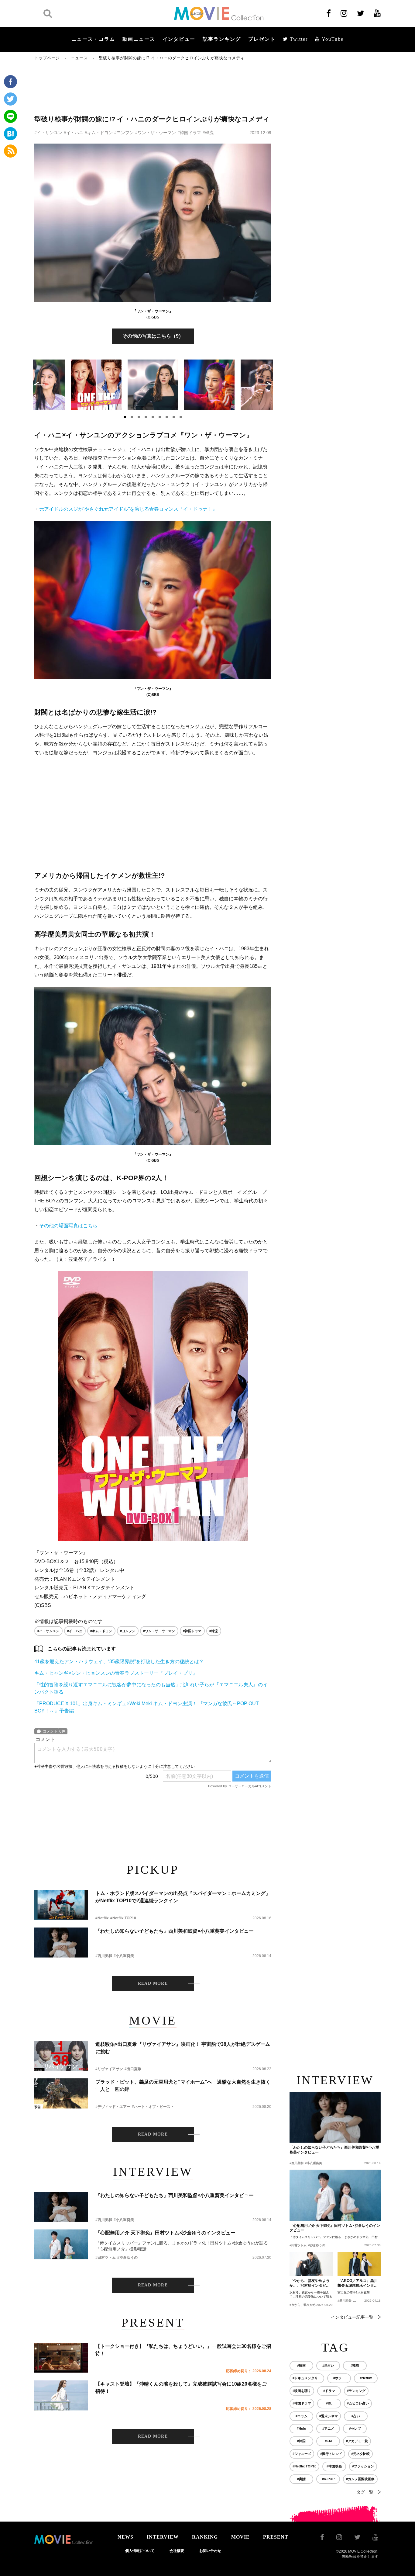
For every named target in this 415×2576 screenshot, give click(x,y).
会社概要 (177, 2551)
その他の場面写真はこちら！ (71, 1226)
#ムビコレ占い (358, 2403)
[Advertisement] (153, 87)
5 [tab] (153, 417)
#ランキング (356, 2391)
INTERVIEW (163, 2537)
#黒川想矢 (345, 2301)
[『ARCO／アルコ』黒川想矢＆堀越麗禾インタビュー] (359, 2264)
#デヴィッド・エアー (113, 2107)
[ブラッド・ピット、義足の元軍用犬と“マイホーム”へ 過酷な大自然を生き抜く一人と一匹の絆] (61, 2093)
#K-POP (328, 2479)
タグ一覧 (365, 2492)
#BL (329, 2403)
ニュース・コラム (93, 39)
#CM (328, 2441)
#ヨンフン (124, 133)
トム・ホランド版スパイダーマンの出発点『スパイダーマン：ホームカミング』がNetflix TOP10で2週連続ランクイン (183, 1897)
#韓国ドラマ (189, 133)
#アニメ (328, 2428)
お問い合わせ (210, 2551)
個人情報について (140, 2551)
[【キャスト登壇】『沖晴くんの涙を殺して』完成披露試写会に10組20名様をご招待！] (61, 2395)
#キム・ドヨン (99, 133)
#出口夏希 (133, 2069)
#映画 (301, 2366)
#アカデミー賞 (357, 2441)
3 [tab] (139, 417)
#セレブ (355, 2428)
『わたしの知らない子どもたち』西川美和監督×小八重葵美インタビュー (175, 1931)
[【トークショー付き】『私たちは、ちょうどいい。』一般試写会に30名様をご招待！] (61, 2358)
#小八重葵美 (124, 1956)
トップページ (47, 58)
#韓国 (301, 2441)
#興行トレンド (331, 2454)
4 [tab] (146, 417)
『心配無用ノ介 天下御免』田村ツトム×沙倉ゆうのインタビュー (165, 2233)
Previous (39, 384)
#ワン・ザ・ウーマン (156, 133)
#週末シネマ (329, 2416)
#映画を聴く (302, 2391)
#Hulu (302, 2428)
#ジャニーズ (302, 2454)
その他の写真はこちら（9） (153, 336)
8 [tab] (174, 417)
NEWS (125, 2537)
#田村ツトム (106, 2258)
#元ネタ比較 (360, 2454)
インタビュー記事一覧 (352, 2317)
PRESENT (276, 2537)
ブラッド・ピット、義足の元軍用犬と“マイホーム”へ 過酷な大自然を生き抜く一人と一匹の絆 (183, 2086)
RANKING (205, 2537)
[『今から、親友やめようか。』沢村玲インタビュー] (311, 2264)
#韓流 (208, 133)
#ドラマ (329, 2391)
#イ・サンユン (48, 133)
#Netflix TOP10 (123, 1918)
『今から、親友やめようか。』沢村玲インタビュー (310, 2283)
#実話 (301, 2479)
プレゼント (262, 39)
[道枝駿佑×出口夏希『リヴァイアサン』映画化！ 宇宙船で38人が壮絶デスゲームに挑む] (61, 2056)
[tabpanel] (153, 385)
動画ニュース (139, 39)
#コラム (302, 2416)
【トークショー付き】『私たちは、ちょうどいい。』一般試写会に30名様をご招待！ (183, 2350)
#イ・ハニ (74, 133)
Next (266, 384)
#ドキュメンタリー (307, 2378)
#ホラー (339, 2378)
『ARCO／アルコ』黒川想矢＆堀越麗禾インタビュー (358, 2283)
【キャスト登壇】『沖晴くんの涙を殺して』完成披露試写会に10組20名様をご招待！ (181, 2388)
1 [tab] (125, 417)
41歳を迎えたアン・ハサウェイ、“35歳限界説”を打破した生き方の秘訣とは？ (119, 1662)
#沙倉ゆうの (127, 2258)
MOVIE (240, 2537)
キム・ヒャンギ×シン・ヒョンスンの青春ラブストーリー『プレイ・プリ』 (116, 1673)
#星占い (328, 2366)
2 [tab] (132, 417)
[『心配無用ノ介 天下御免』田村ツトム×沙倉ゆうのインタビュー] (61, 2244)
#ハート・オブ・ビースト (153, 2107)
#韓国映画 (334, 2466)
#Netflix (102, 1918)
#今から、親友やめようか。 (309, 2305)
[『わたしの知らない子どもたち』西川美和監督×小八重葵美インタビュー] (61, 1943)
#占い (356, 2416)
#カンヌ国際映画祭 (360, 2479)
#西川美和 (104, 1956)
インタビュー (179, 39)
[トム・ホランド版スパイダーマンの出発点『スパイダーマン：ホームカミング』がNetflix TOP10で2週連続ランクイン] (61, 1905)
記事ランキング (222, 39)
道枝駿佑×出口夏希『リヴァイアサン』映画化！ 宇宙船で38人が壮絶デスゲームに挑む (183, 2048)
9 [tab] (181, 417)
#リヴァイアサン (109, 2069)
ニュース (79, 58)
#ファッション (363, 2466)
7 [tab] (167, 417)
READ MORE (153, 1983)
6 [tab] (160, 417)
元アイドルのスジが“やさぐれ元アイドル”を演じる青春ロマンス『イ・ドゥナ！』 (128, 509)
